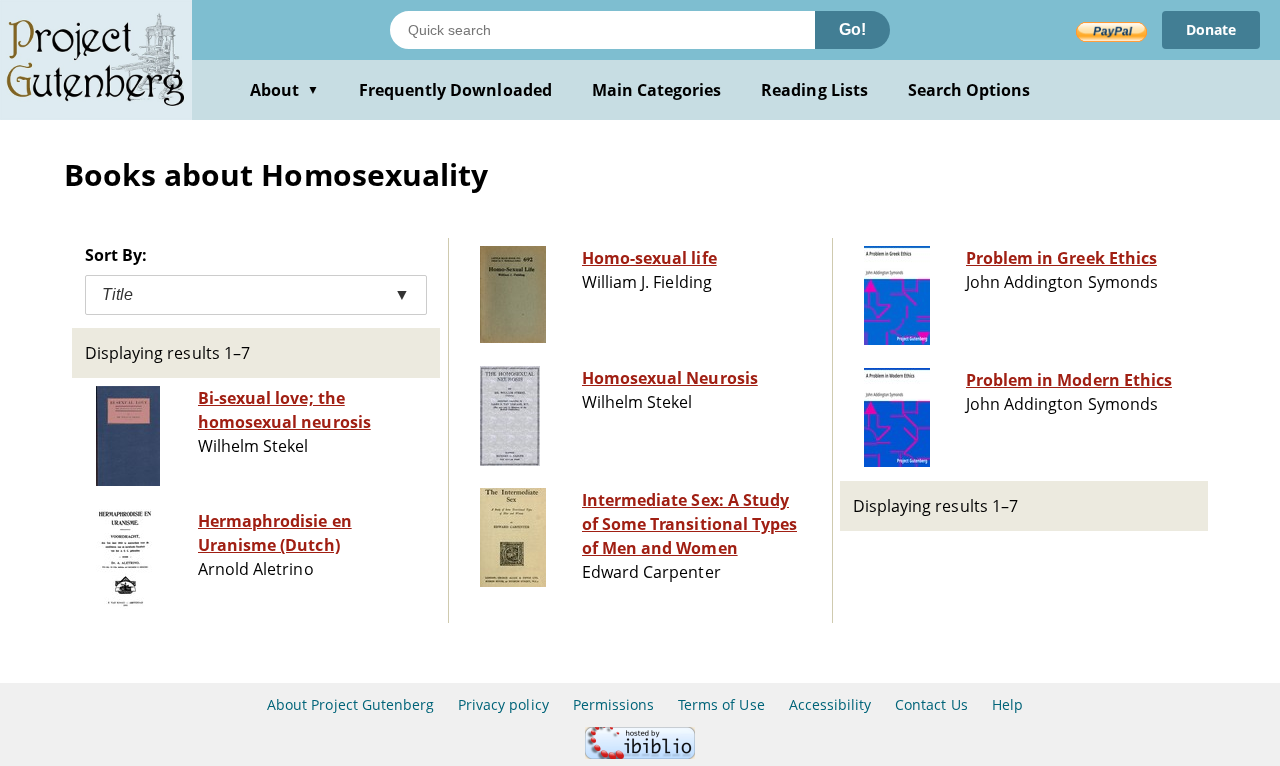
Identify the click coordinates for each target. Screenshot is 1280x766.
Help (1007, 704)
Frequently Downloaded (455, 90)
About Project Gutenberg (350, 704)
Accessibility (830, 704)
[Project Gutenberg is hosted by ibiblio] (640, 753)
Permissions (613, 704)
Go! (852, 29)
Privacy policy (503, 704)
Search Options (969, 90)
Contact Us (931, 704)
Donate (1211, 29)
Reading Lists (814, 90)
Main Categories (657, 90)
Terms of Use (721, 704)
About (284, 90)
